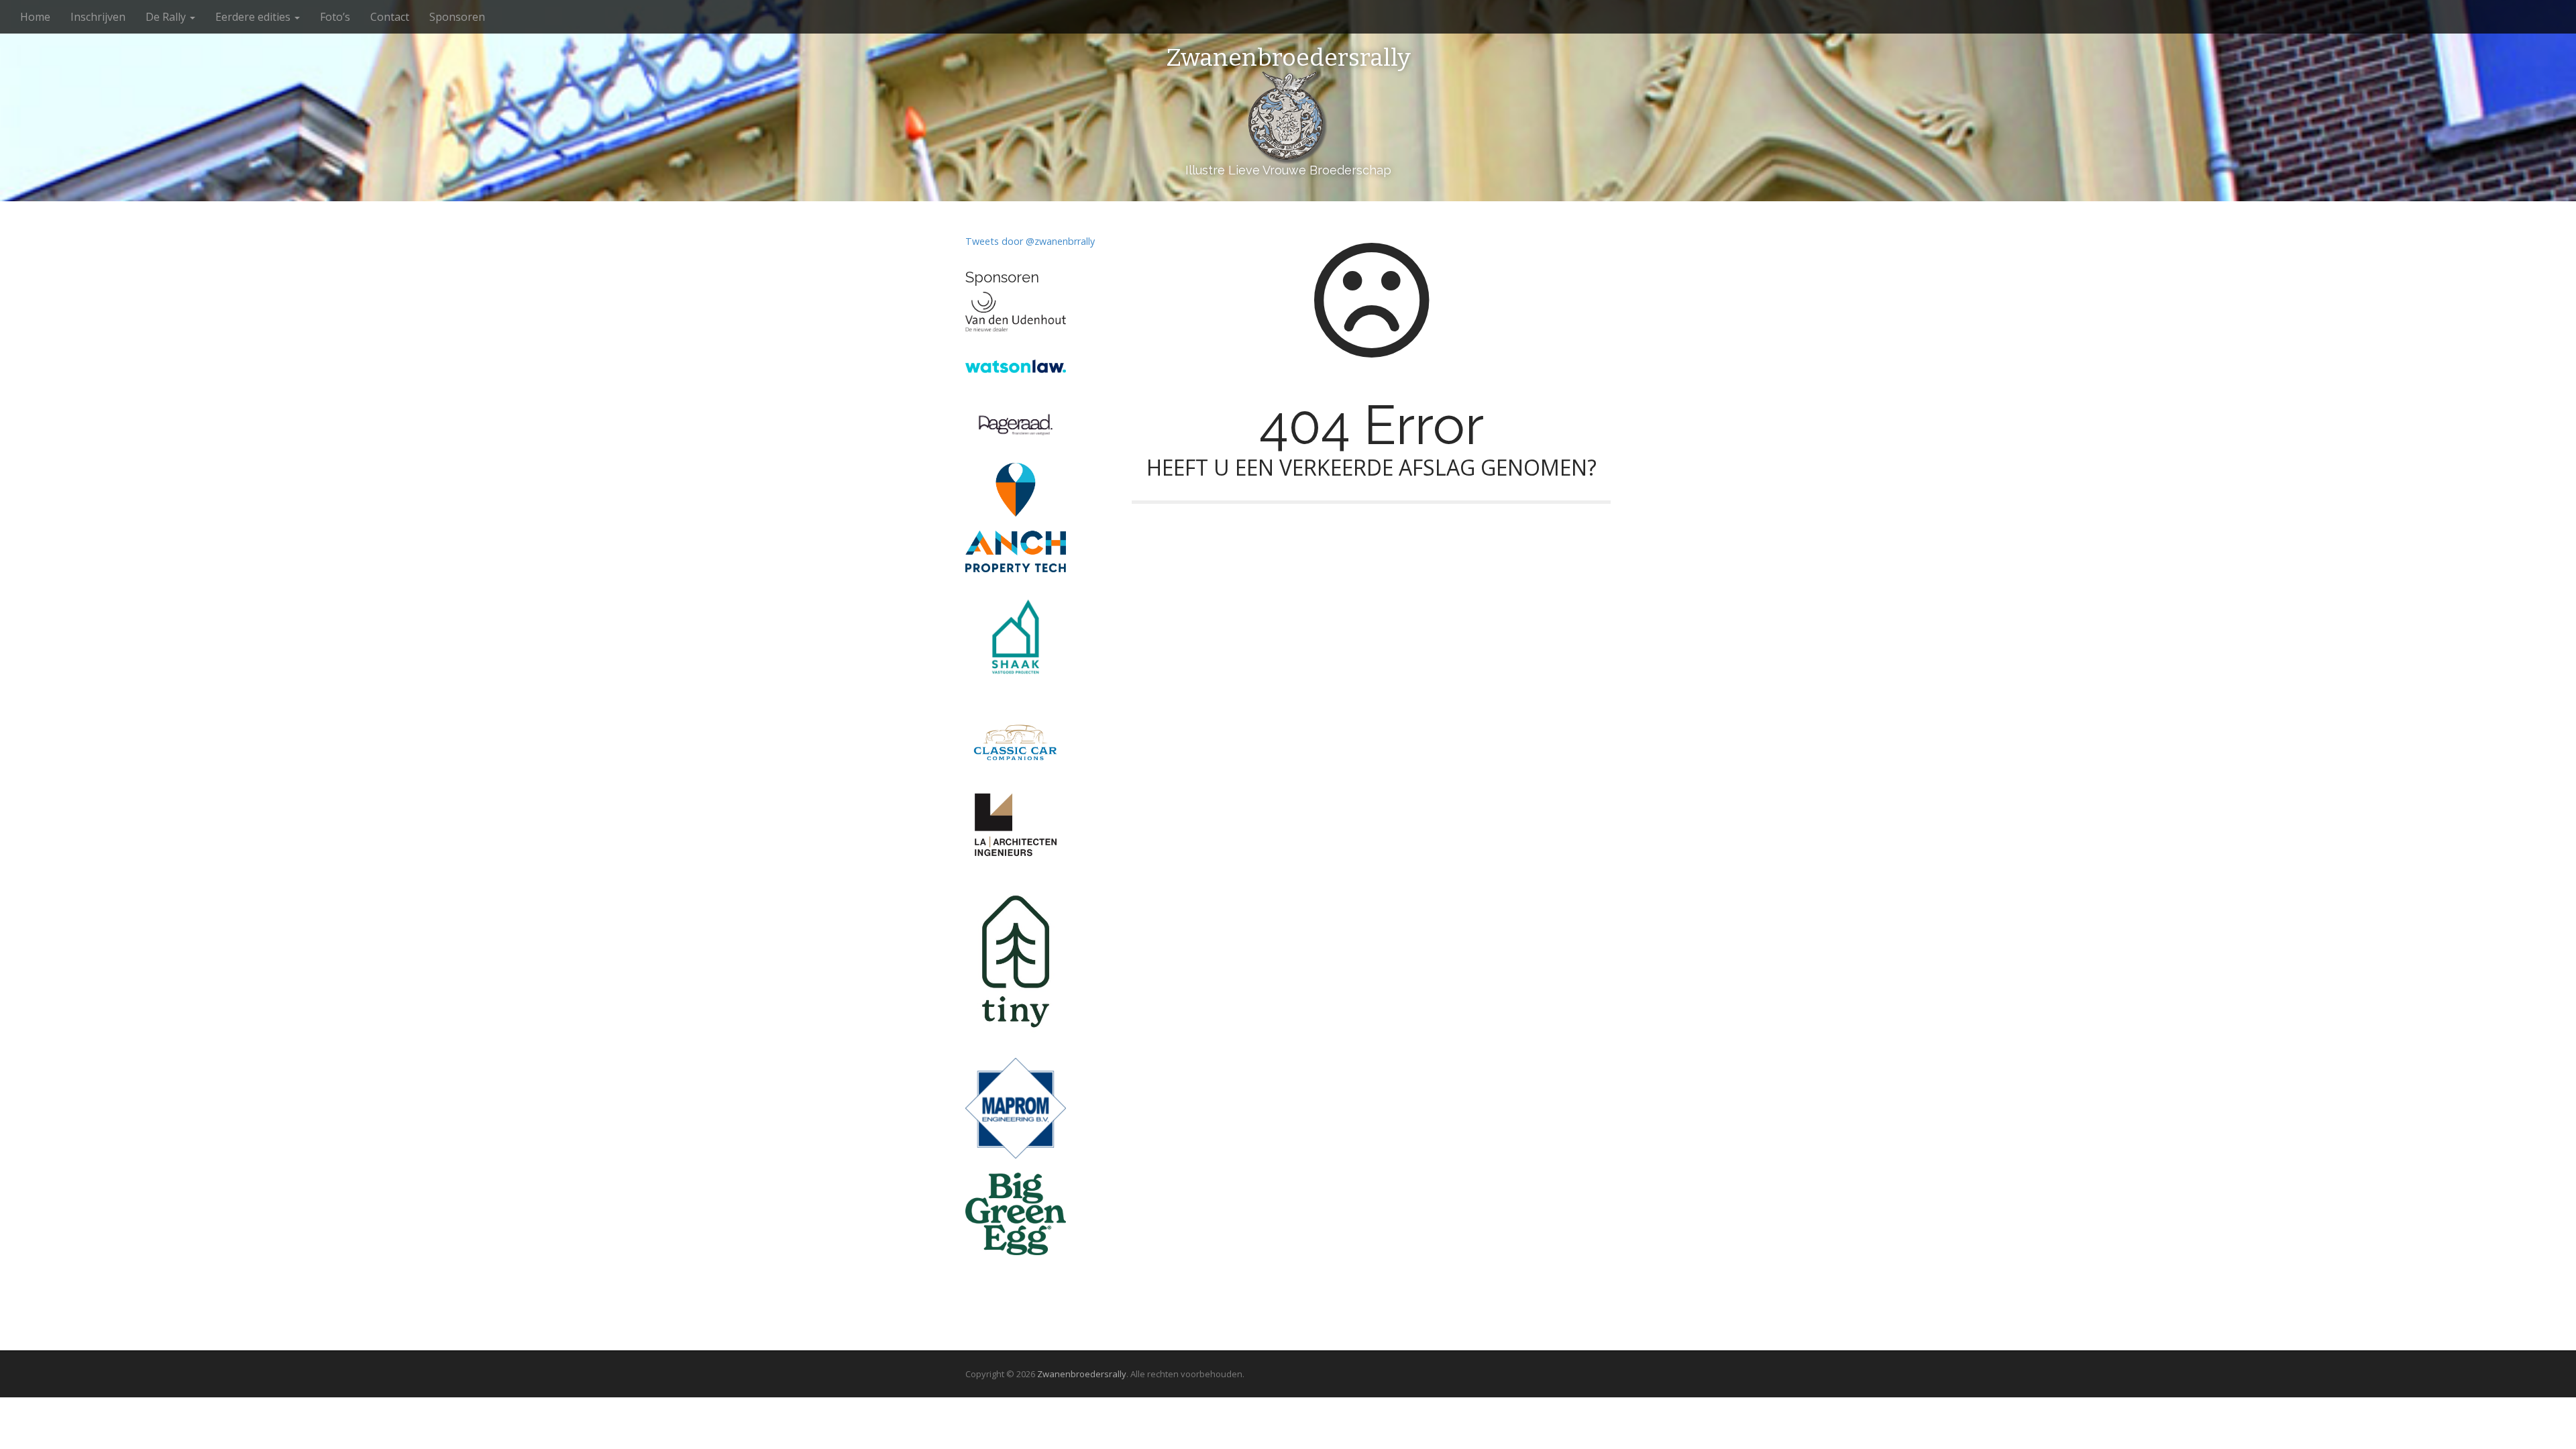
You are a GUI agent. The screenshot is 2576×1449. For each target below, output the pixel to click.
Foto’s (335, 17)
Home (35, 17)
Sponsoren (457, 17)
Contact (390, 17)
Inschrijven (98, 17)
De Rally (167, 17)
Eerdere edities (254, 17)
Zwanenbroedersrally (1288, 58)
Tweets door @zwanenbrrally (1030, 241)
